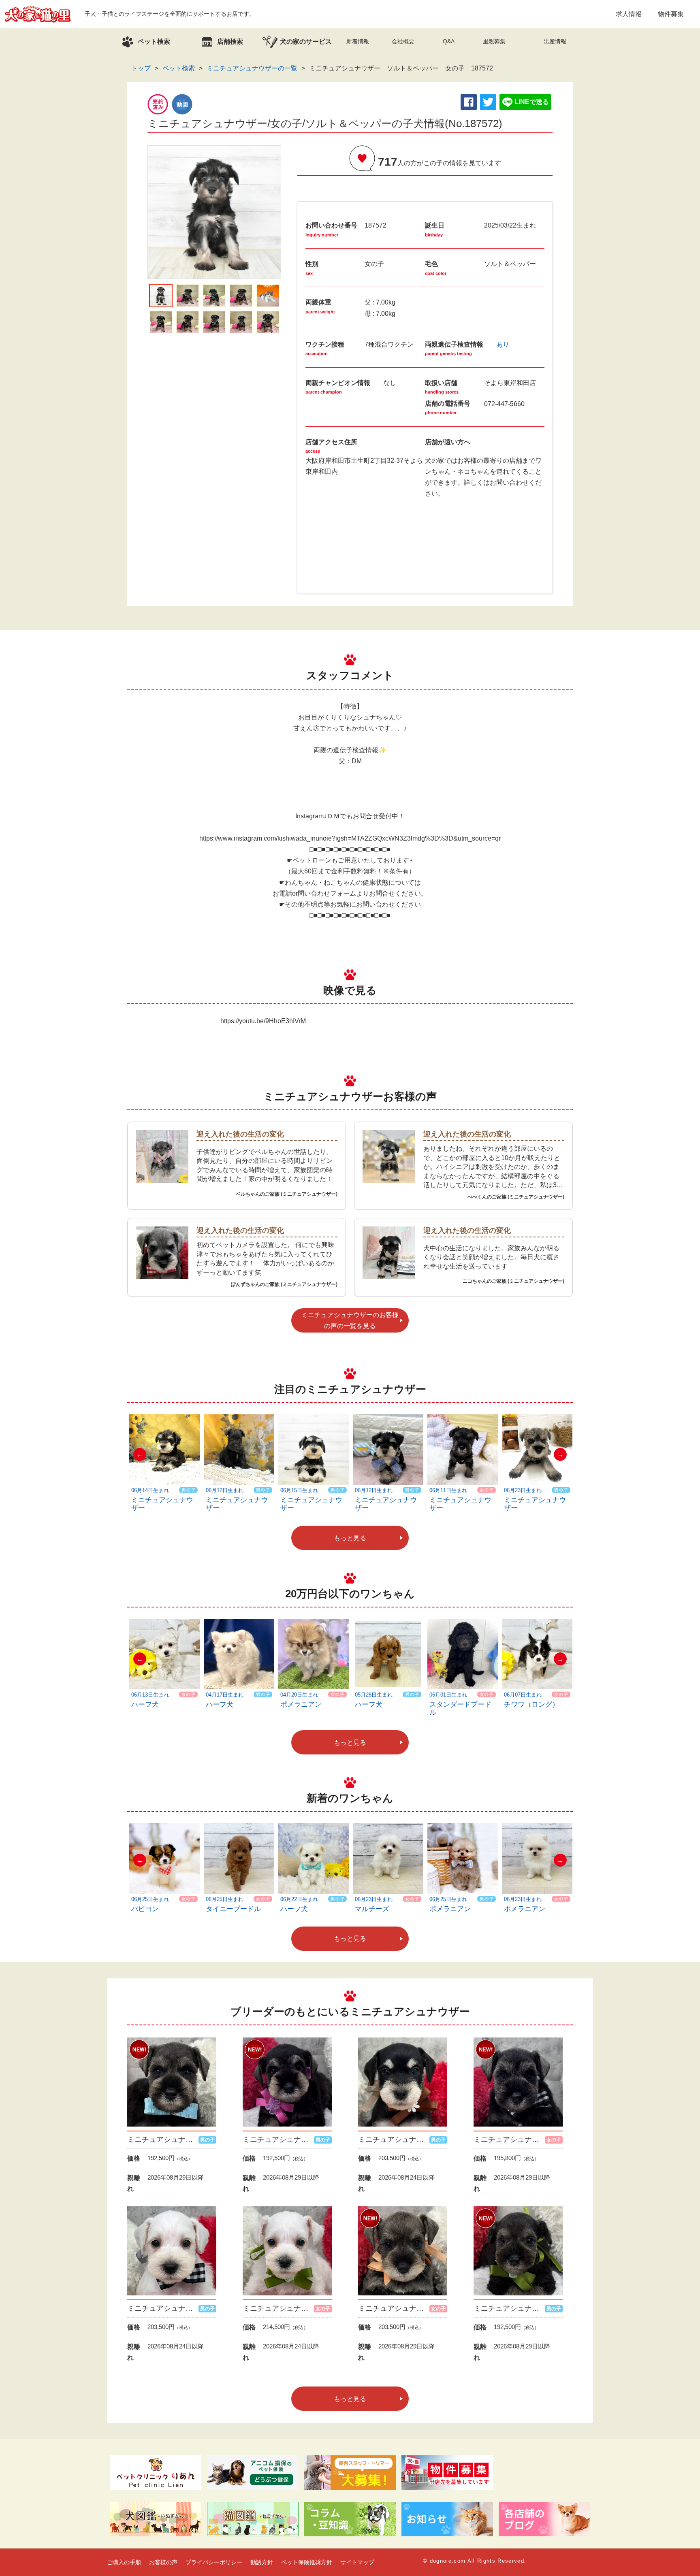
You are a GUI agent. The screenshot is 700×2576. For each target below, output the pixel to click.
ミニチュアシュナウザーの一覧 (252, 68)
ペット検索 (179, 68)
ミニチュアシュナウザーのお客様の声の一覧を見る (350, 1320)
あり (503, 344)
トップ (141, 68)
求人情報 (629, 14)
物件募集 (671, 14)
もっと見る (350, 1538)
